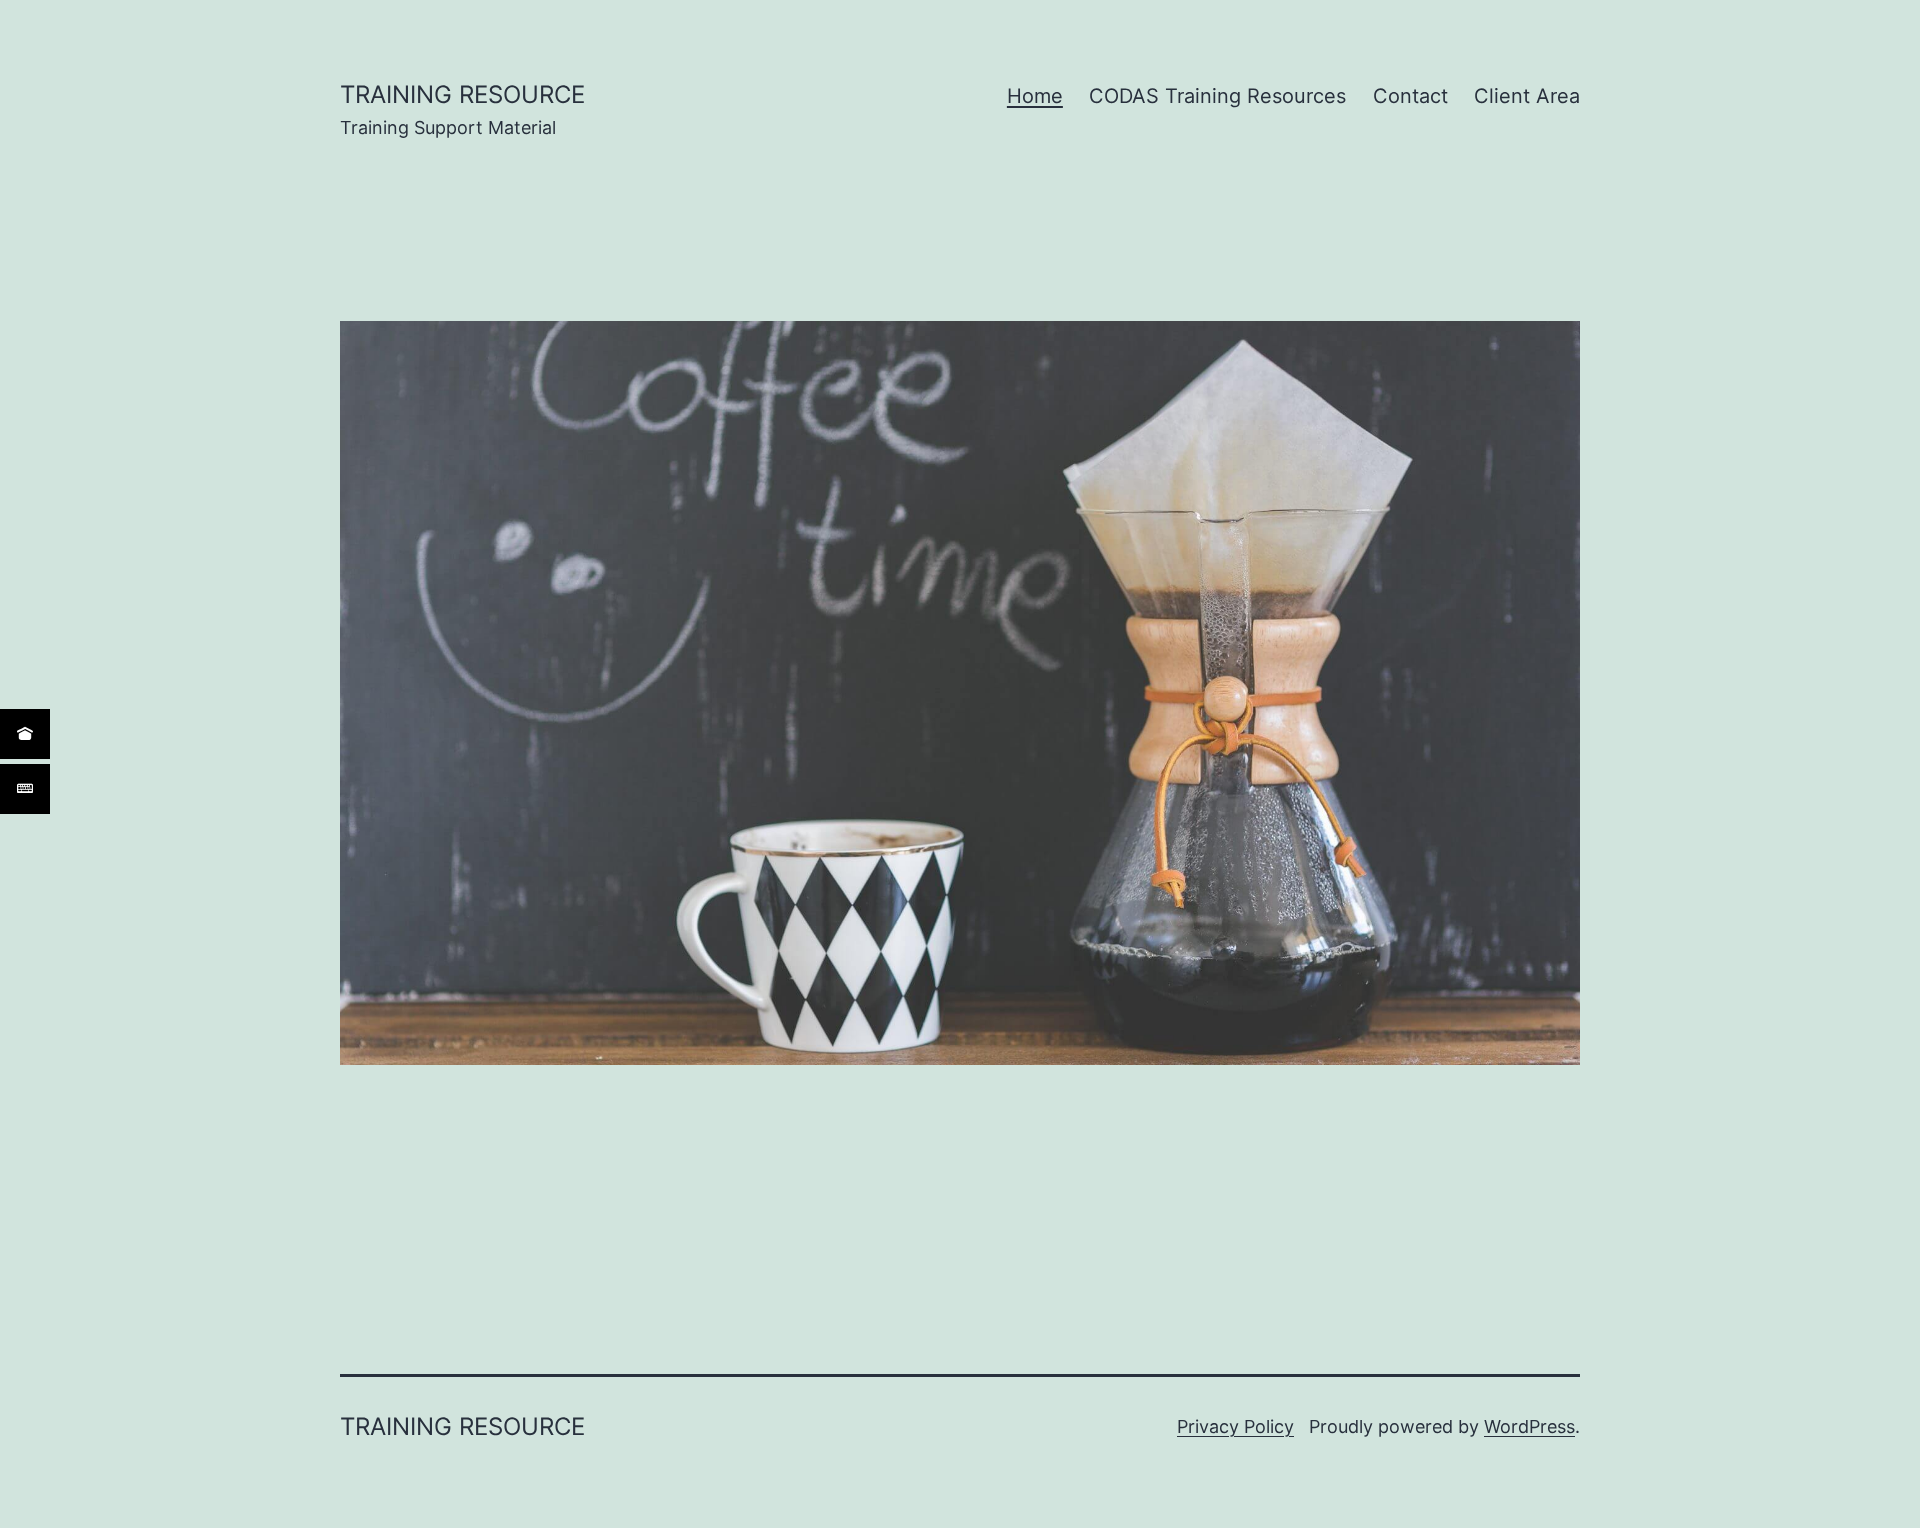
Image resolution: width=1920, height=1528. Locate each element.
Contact (1410, 96)
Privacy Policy (1235, 1426)
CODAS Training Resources (1217, 96)
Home (1035, 96)
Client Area (1527, 96)
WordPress (1529, 1426)
